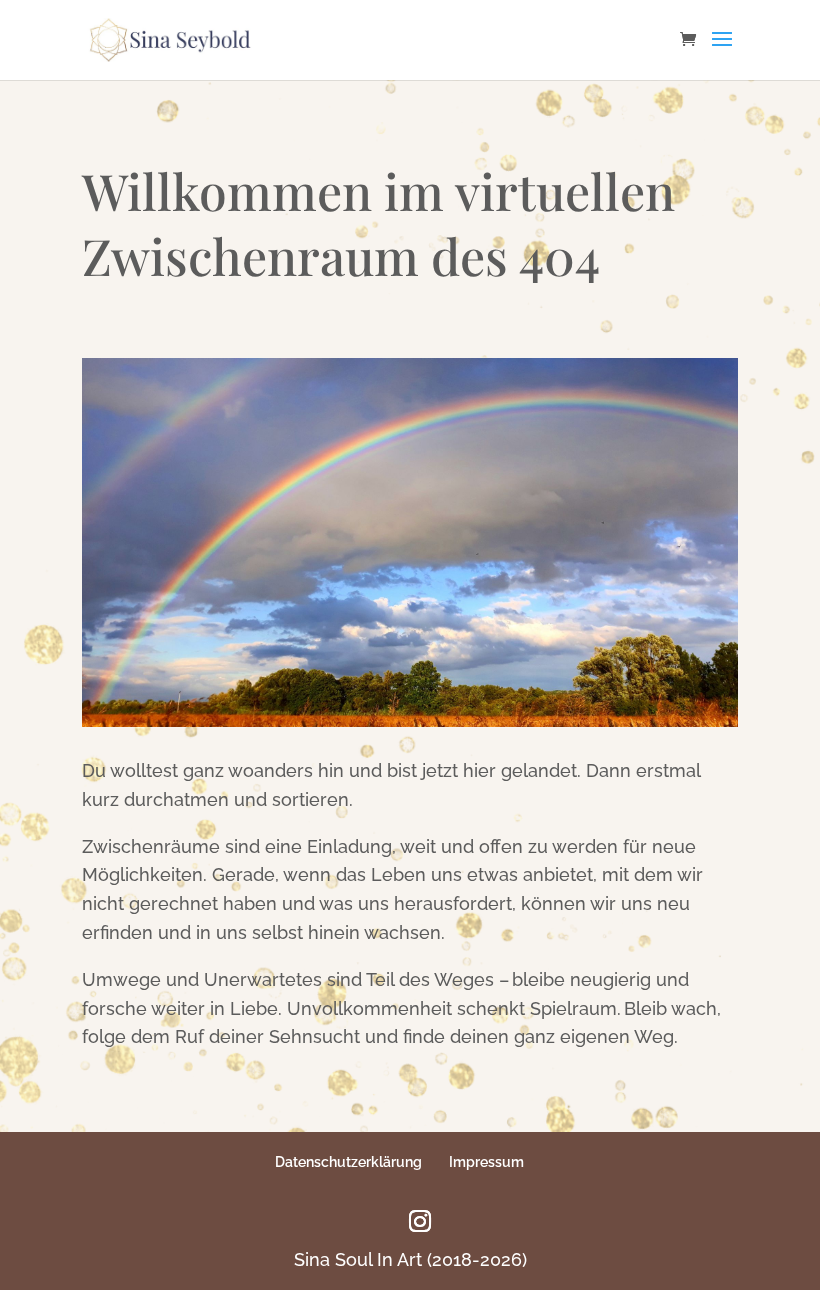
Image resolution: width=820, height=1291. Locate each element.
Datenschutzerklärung (348, 1162)
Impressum (486, 1162)
